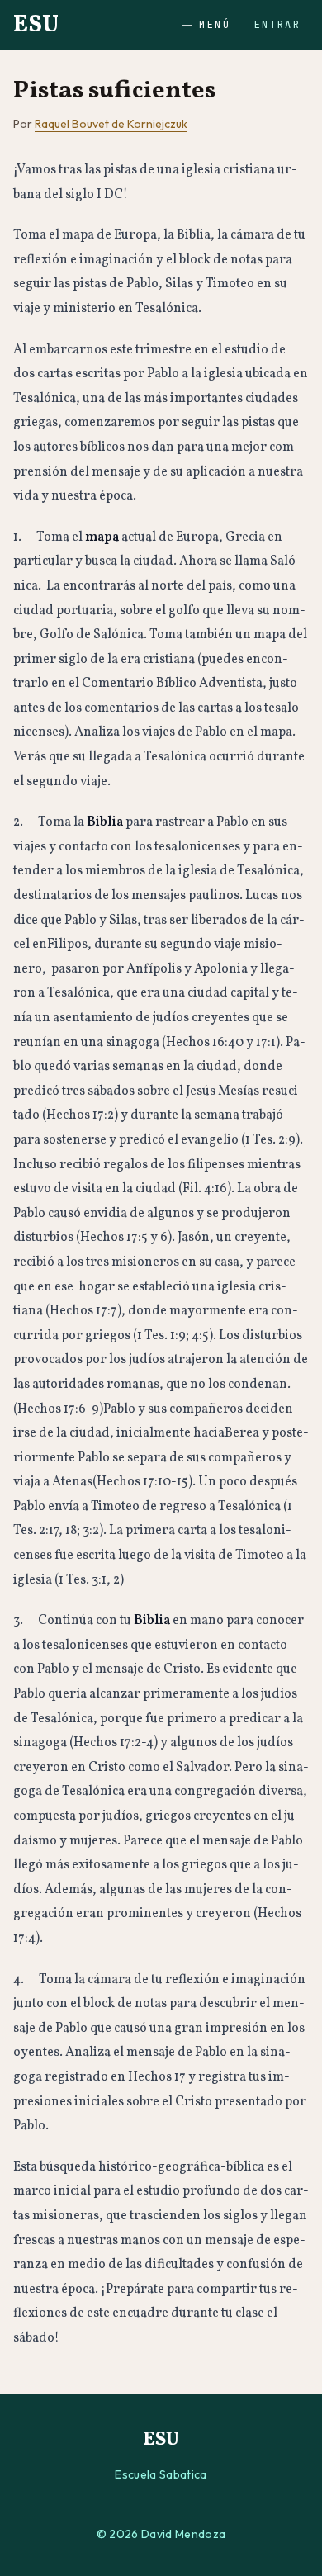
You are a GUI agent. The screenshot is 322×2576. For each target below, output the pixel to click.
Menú (215, 25)
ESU (36, 25)
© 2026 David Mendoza (161, 2534)
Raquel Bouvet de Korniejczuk (111, 124)
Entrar (277, 25)
